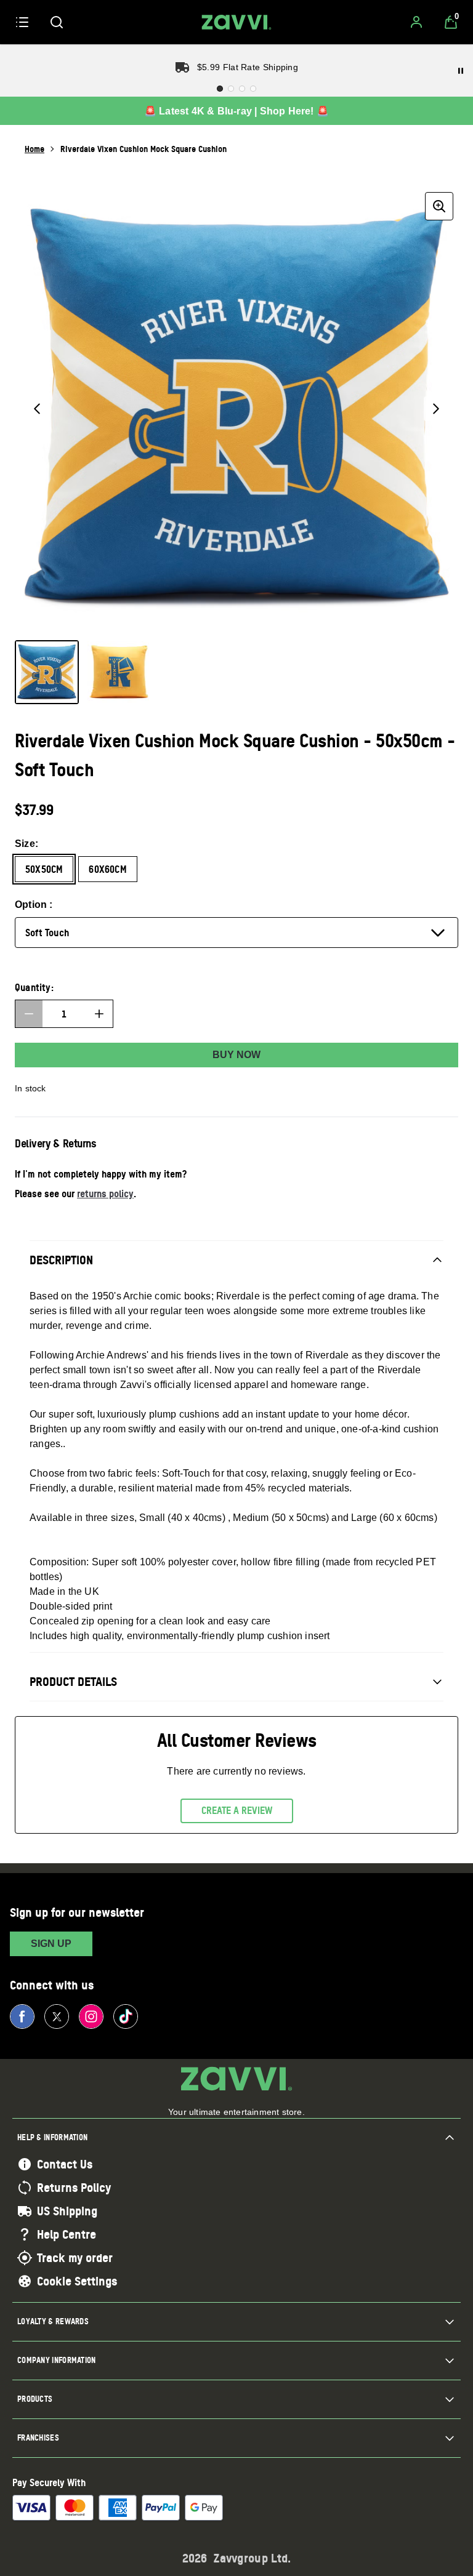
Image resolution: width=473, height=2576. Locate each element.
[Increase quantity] (99, 1014)
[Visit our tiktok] (126, 2016)
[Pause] (461, 71)
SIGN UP (51, 1944)
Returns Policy (74, 2188)
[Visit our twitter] (57, 2016)
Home (34, 149)
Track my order (75, 2258)
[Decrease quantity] (29, 1014)
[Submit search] (57, 22)
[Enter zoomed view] (439, 206)
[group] (236, 409)
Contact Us (65, 2164)
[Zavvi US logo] (236, 22)
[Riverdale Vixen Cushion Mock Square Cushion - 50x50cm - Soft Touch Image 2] (118, 672)
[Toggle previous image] (37, 409)
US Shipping (67, 2211)
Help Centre (67, 2234)
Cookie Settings (77, 2281)
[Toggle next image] (436, 409)
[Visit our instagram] (91, 2016)
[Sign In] (416, 22)
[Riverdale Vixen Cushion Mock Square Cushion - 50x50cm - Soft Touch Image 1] (47, 672)
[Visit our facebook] (22, 2016)
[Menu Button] (22, 22)
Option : (34, 905)
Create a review (237, 1810)
